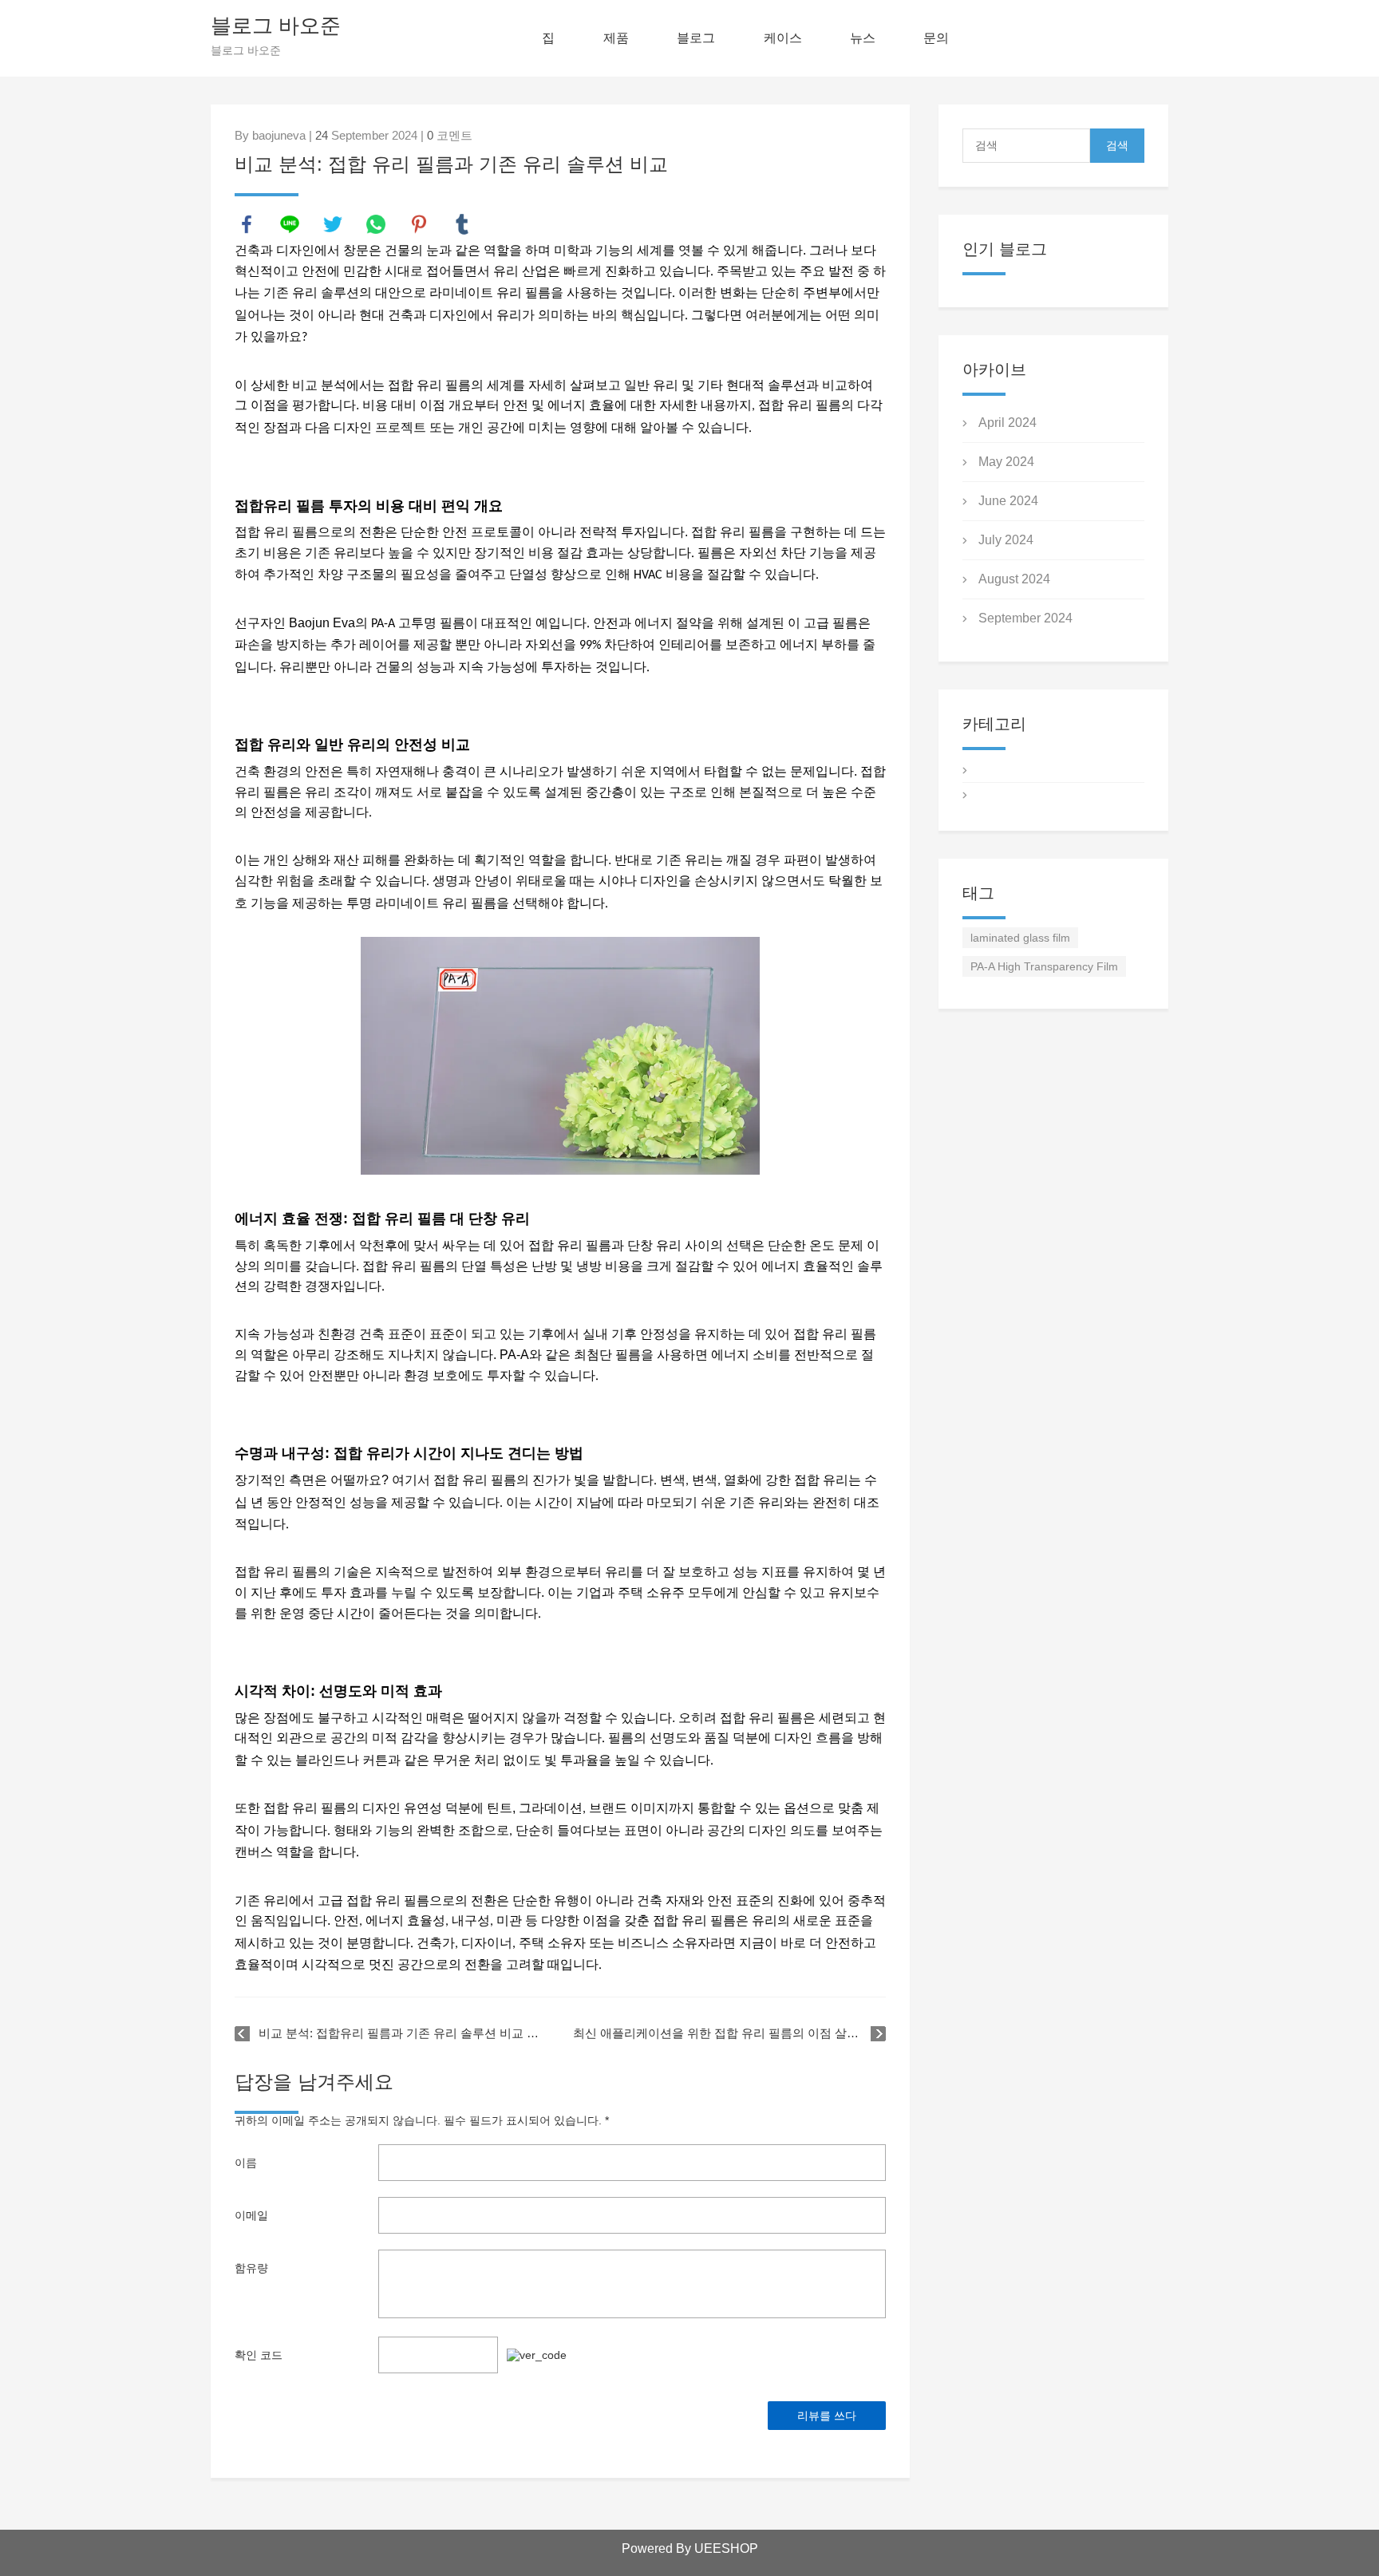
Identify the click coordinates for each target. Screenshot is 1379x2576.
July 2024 (1006, 540)
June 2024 (1008, 501)
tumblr (462, 224)
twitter (333, 224)
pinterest (419, 224)
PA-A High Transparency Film (1044, 966)
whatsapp (376, 224)
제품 (616, 38)
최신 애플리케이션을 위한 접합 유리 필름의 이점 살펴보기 (728, 2033)
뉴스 (863, 38)
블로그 (696, 38)
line (290, 224)
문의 (936, 38)
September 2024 (1025, 618)
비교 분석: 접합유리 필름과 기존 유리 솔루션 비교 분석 (403, 2033)
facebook (247, 224)
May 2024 (1006, 462)
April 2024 (1008, 423)
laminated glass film (1020, 938)
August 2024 (1014, 579)
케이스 (783, 38)
